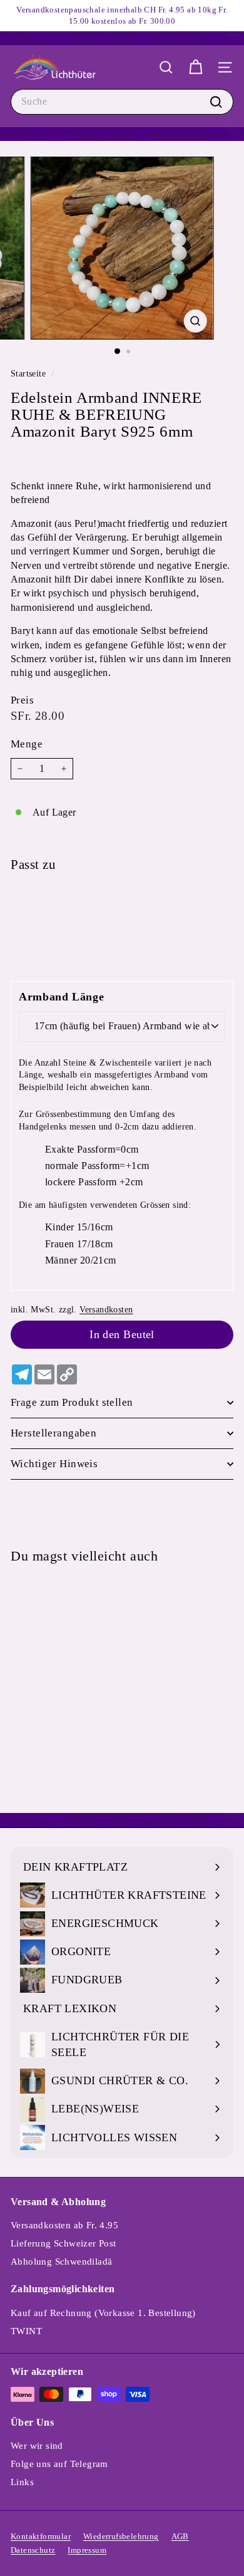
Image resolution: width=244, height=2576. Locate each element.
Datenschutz (33, 2550)
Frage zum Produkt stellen (72, 1402)
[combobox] (122, 101)
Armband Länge (61, 997)
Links (22, 2482)
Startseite (29, 374)
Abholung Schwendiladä (61, 2262)
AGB (180, 2536)
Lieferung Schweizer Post (64, 2243)
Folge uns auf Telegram (59, 2464)
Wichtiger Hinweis (54, 1464)
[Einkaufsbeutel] (196, 67)
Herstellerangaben (53, 1433)
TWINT (26, 2331)
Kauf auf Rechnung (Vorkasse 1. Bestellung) (103, 2313)
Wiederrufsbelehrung (121, 2536)
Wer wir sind (37, 2446)
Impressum (87, 2550)
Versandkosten (106, 1310)
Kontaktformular (41, 2536)
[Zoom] (195, 321)
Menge (27, 744)
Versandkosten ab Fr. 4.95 (64, 2225)
